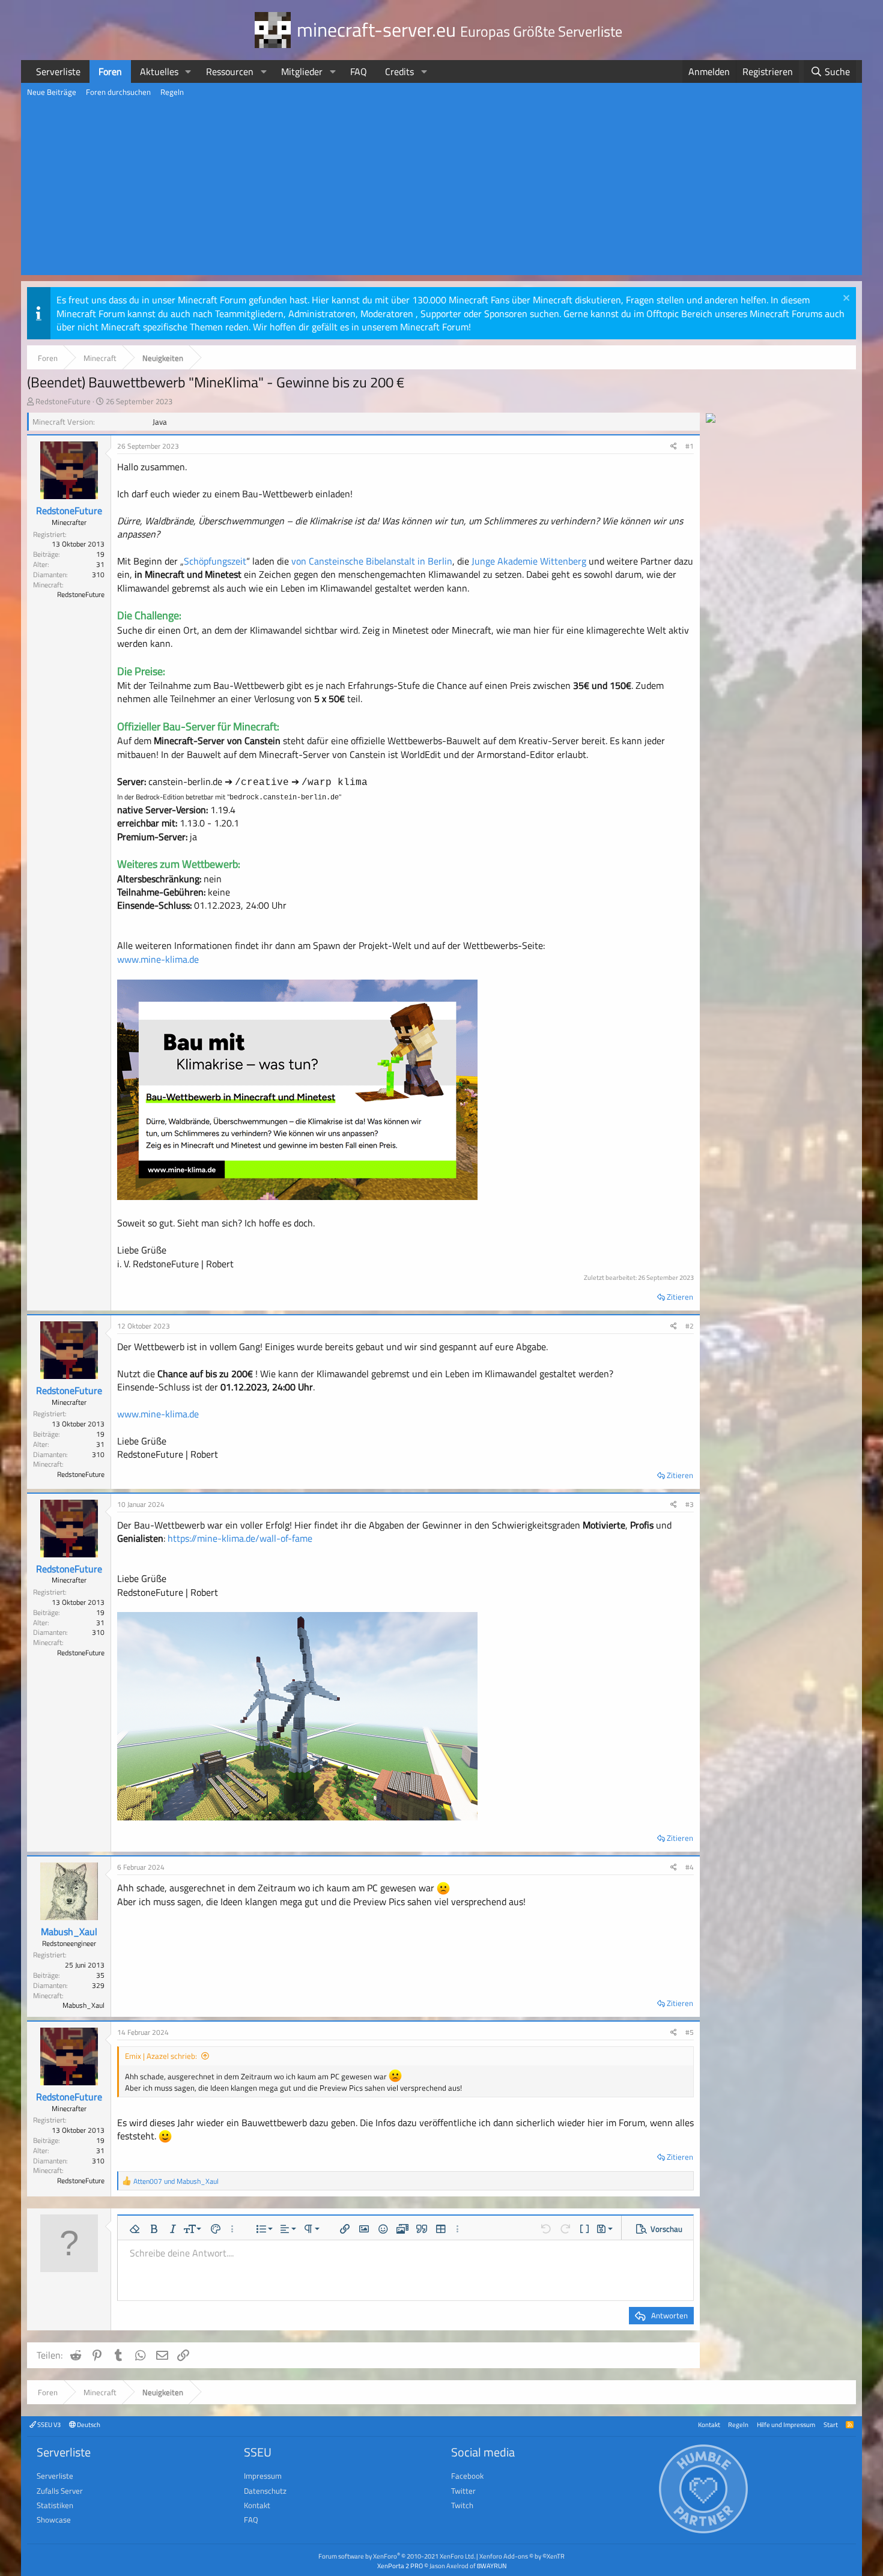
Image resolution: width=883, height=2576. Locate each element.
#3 (690, 1504)
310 (98, 574)
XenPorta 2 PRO (400, 2565)
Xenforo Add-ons (522, 2556)
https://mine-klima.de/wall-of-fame (240, 1538)
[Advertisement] (441, 191)
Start (831, 2424)
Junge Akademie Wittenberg (529, 561)
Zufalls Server (60, 2491)
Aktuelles (159, 71)
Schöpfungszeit (215, 561)
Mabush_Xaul (69, 1932)
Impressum (263, 2476)
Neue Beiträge (52, 92)
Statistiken (55, 2505)
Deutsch (88, 2424)
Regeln (172, 92)
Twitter (463, 2491)
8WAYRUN (492, 2565)
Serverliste (58, 71)
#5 (690, 2032)
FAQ (359, 71)
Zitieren (680, 1297)
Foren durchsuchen (118, 92)
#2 (690, 1326)
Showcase (54, 2520)
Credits (399, 71)
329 (98, 1985)
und (176, 2181)
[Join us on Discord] (711, 419)
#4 (690, 1867)
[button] (188, 71)
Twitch (462, 2505)
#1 (690, 446)
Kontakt (709, 2424)
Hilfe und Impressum (786, 2424)
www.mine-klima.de (158, 959)
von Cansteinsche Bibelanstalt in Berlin (372, 561)
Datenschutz (265, 2491)
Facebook (467, 2476)
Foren (110, 71)
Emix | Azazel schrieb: (161, 2056)
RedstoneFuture (63, 401)
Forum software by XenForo (397, 2556)
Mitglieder (302, 71)
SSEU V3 (48, 2424)
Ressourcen (230, 71)
